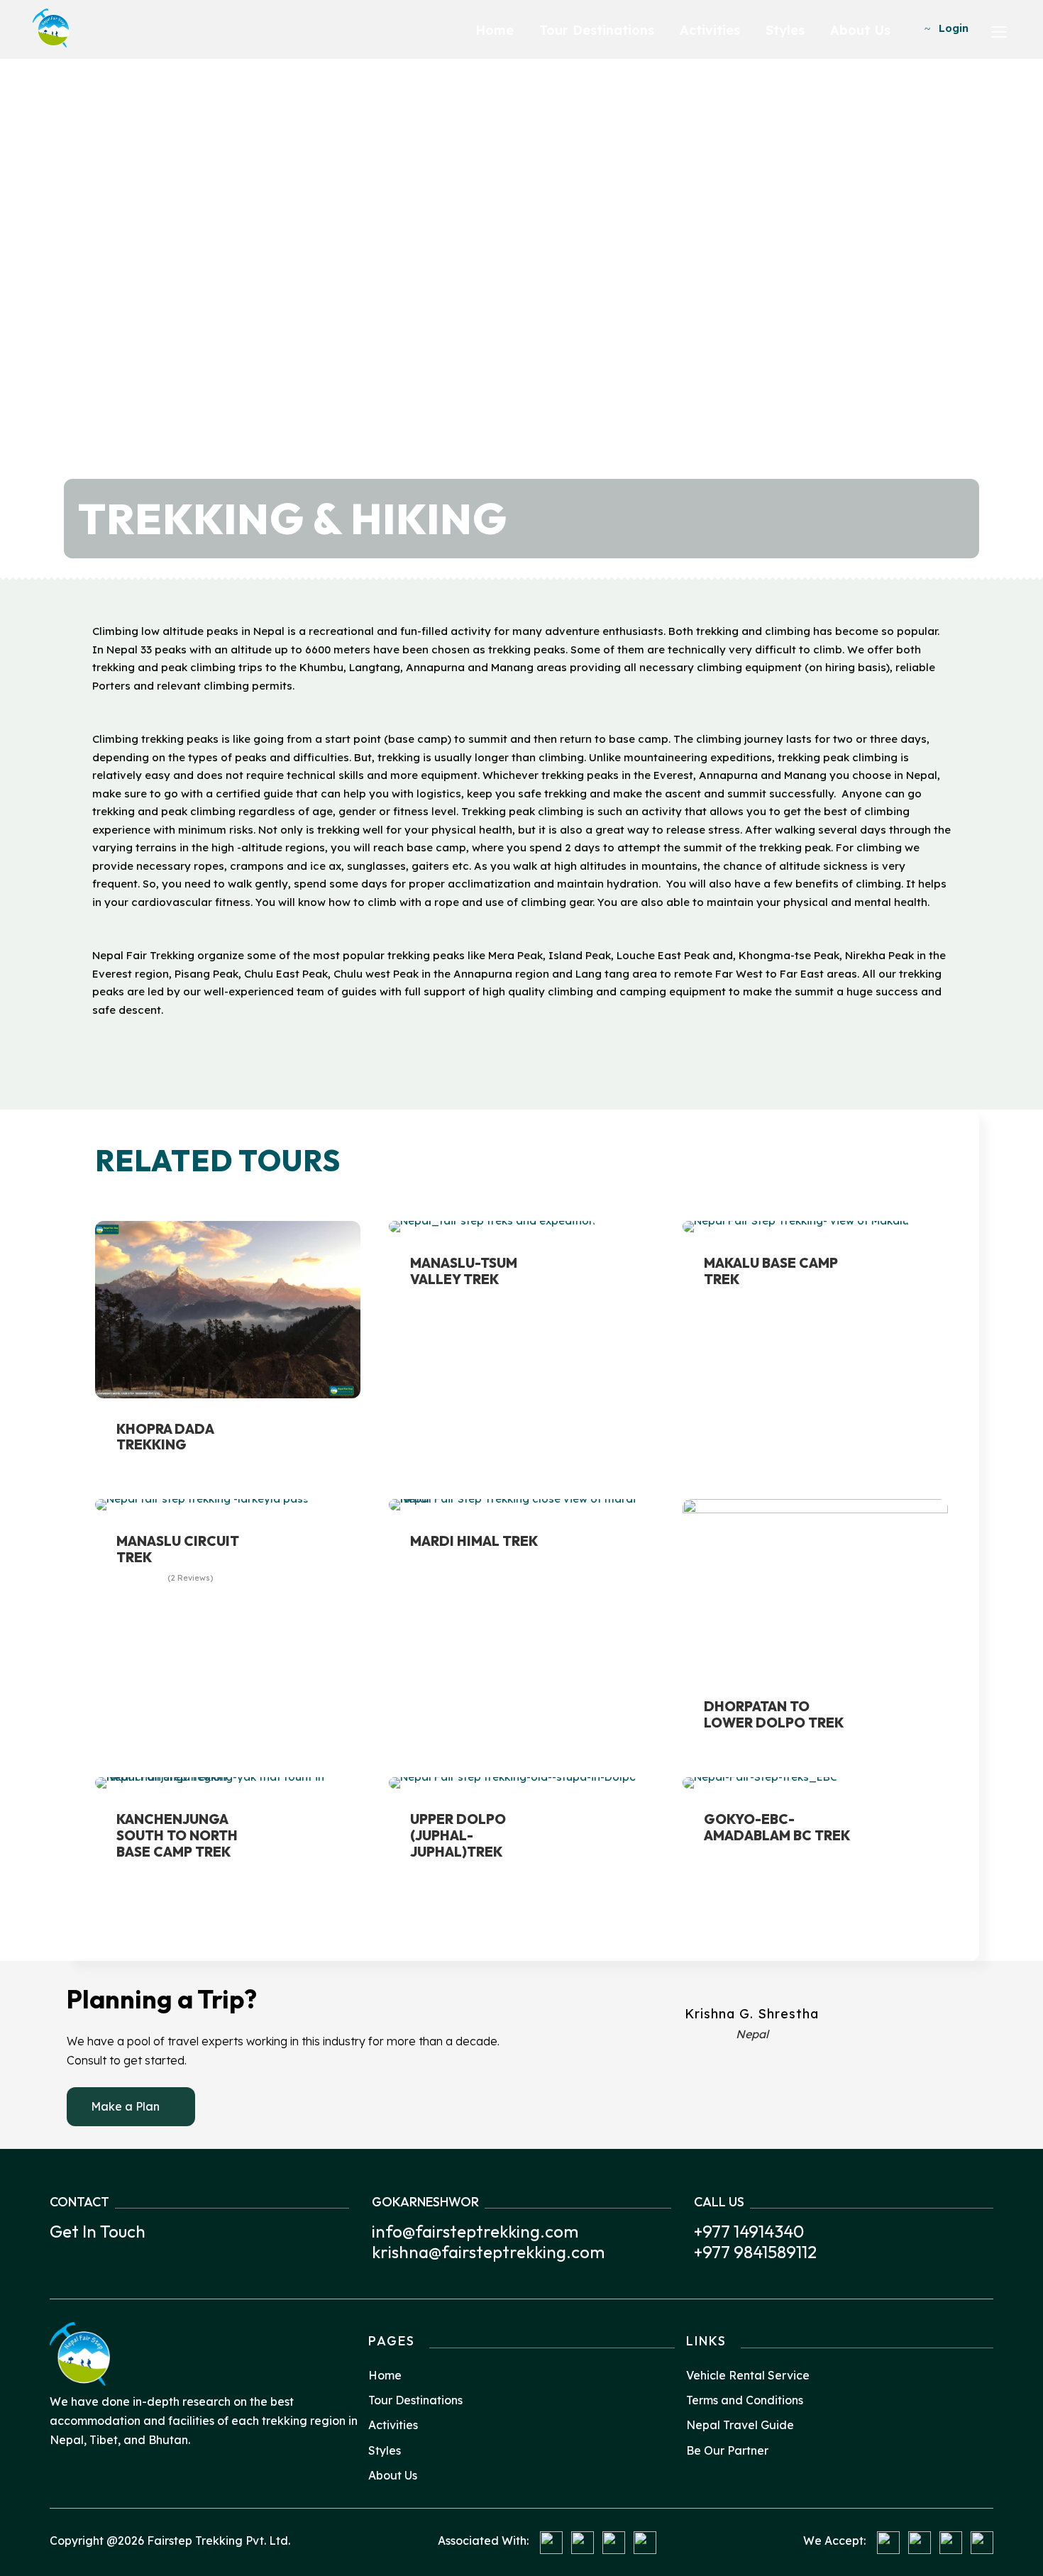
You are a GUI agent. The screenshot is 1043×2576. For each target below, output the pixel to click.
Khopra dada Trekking (165, 1437)
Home (495, 30)
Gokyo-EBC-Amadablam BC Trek (777, 1827)
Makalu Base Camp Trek (771, 1271)
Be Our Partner (727, 2450)
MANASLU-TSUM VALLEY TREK (464, 1271)
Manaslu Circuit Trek (178, 1549)
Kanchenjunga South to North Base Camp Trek (177, 1835)
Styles (785, 30)
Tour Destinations (597, 30)
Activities (710, 30)
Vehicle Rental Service (748, 2375)
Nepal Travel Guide (740, 2425)
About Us (860, 30)
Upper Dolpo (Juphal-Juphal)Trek (458, 1835)
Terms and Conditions (745, 2400)
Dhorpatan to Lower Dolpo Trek (774, 1714)
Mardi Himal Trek (474, 1541)
